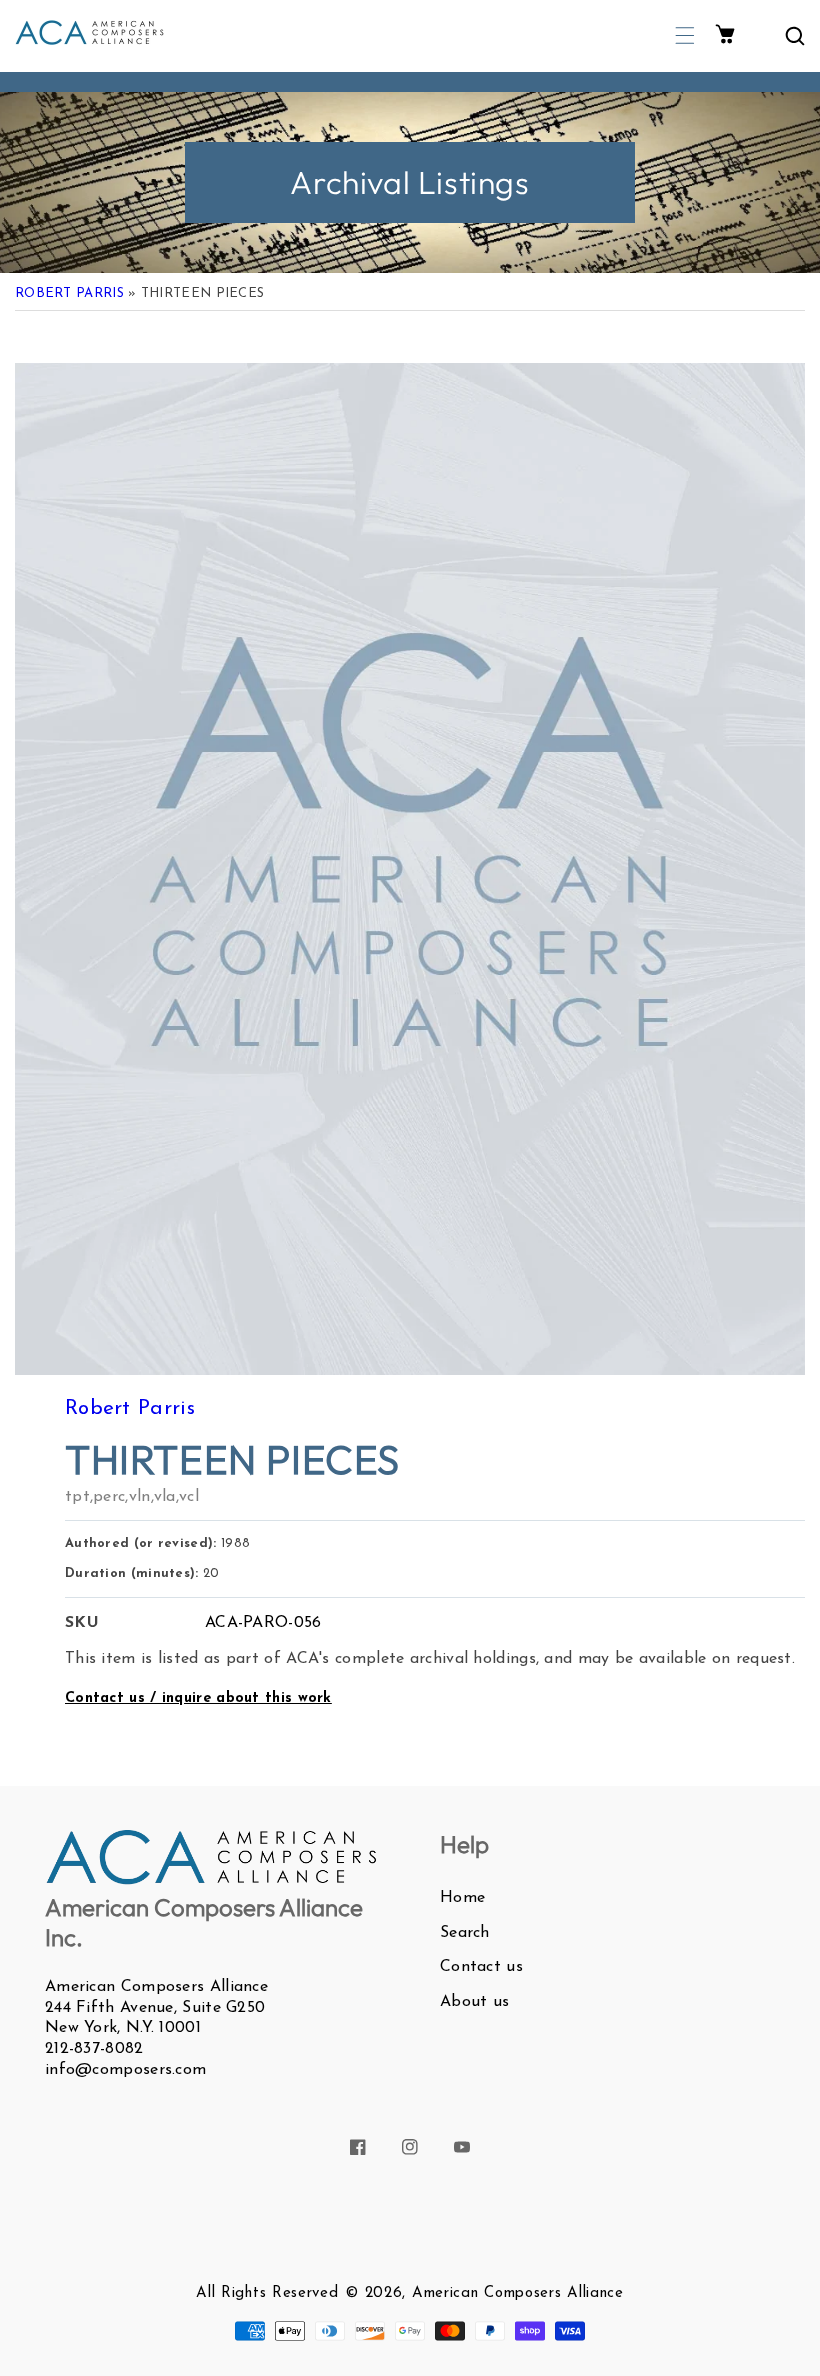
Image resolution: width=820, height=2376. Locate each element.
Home (462, 1898)
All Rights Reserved (267, 2293)
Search (465, 1933)
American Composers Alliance (518, 2293)
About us (474, 2002)
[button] (685, 35)
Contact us (481, 1967)
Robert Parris (69, 293)
